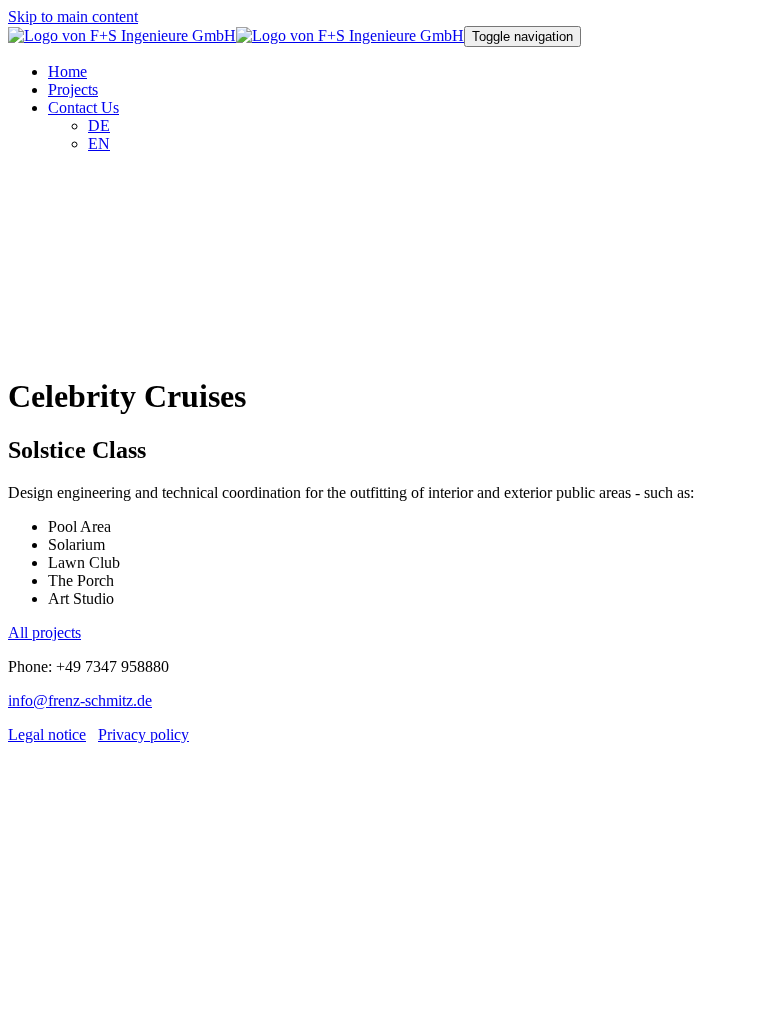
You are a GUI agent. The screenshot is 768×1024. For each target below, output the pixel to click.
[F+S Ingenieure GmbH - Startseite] (236, 35)
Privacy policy (143, 734)
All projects (44, 632)
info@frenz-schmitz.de (80, 700)
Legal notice (47, 734)
